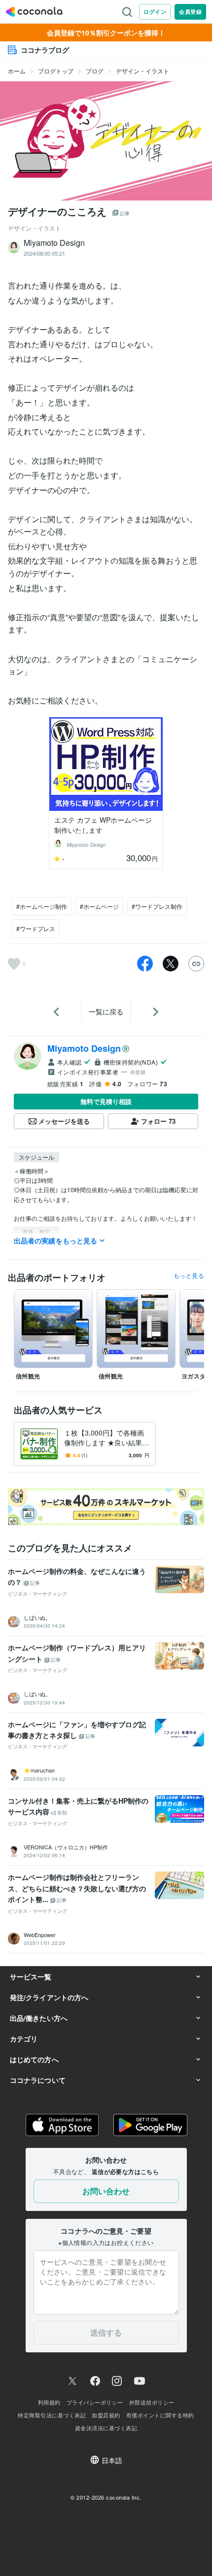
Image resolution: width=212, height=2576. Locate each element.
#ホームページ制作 (42, 906)
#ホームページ (99, 906)
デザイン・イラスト (142, 71)
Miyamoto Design (84, 1048)
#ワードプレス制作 (157, 906)
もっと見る (189, 1275)
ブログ (95, 71)
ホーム (17, 71)
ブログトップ (56, 71)
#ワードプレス (36, 928)
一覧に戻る (106, 1011)
